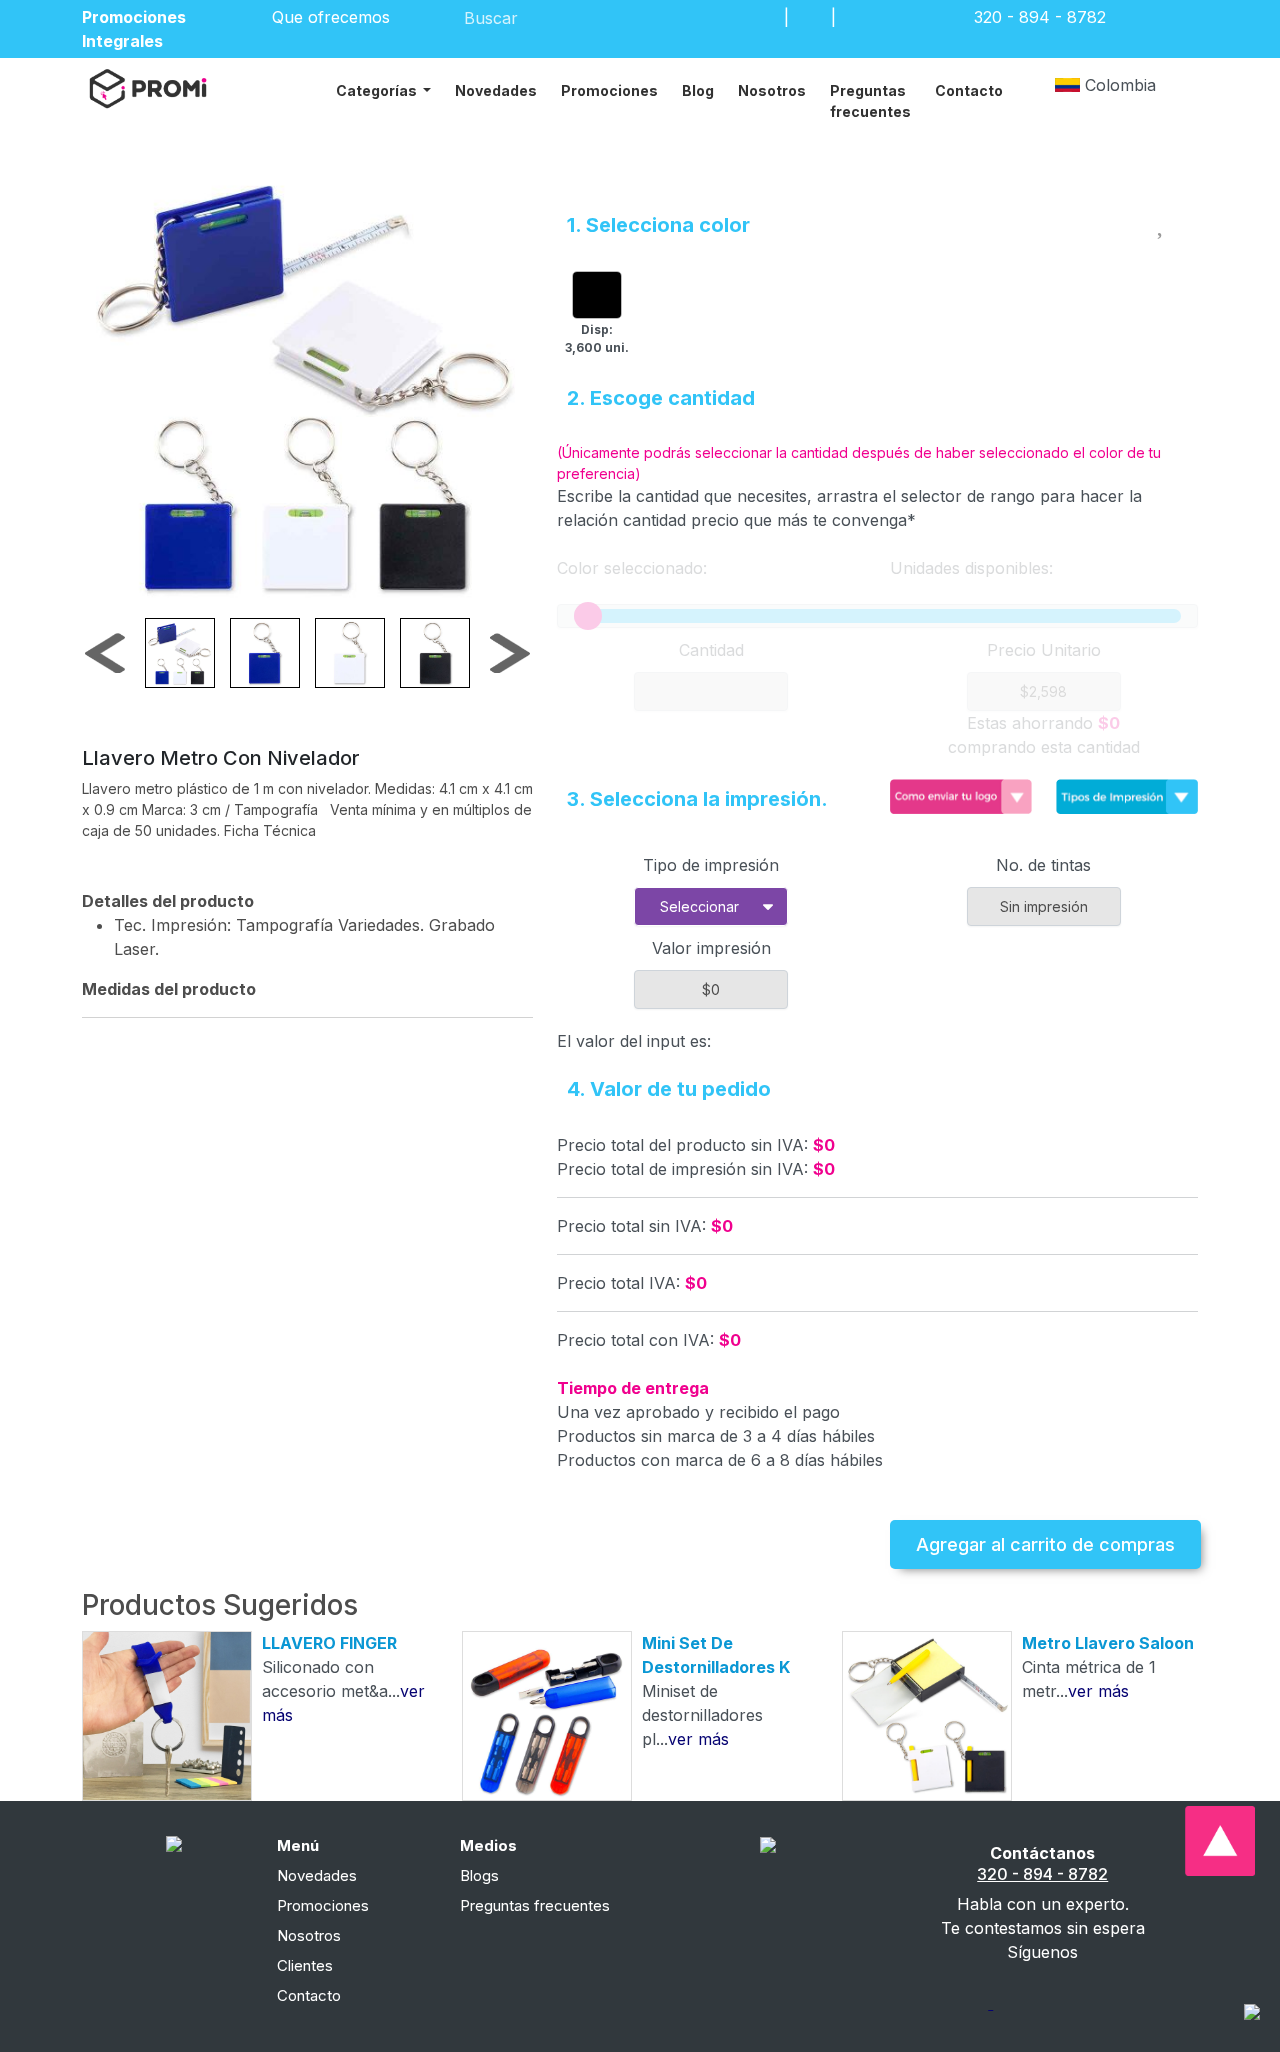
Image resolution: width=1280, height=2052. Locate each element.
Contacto (969, 90)
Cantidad (711, 650)
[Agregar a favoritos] (1162, 221)
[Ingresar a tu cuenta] (763, 17)
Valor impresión (711, 948)
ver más (698, 1739)
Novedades (496, 90)
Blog (698, 90)
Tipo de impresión (711, 865)
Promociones (609, 90)
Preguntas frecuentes (870, 101)
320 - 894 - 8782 (1042, 1874)
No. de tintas (1043, 865)
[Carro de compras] (857, 17)
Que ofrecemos (333, 17)
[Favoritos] (810, 17)
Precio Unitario (1044, 650)
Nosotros (772, 90)
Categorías (378, 90)
